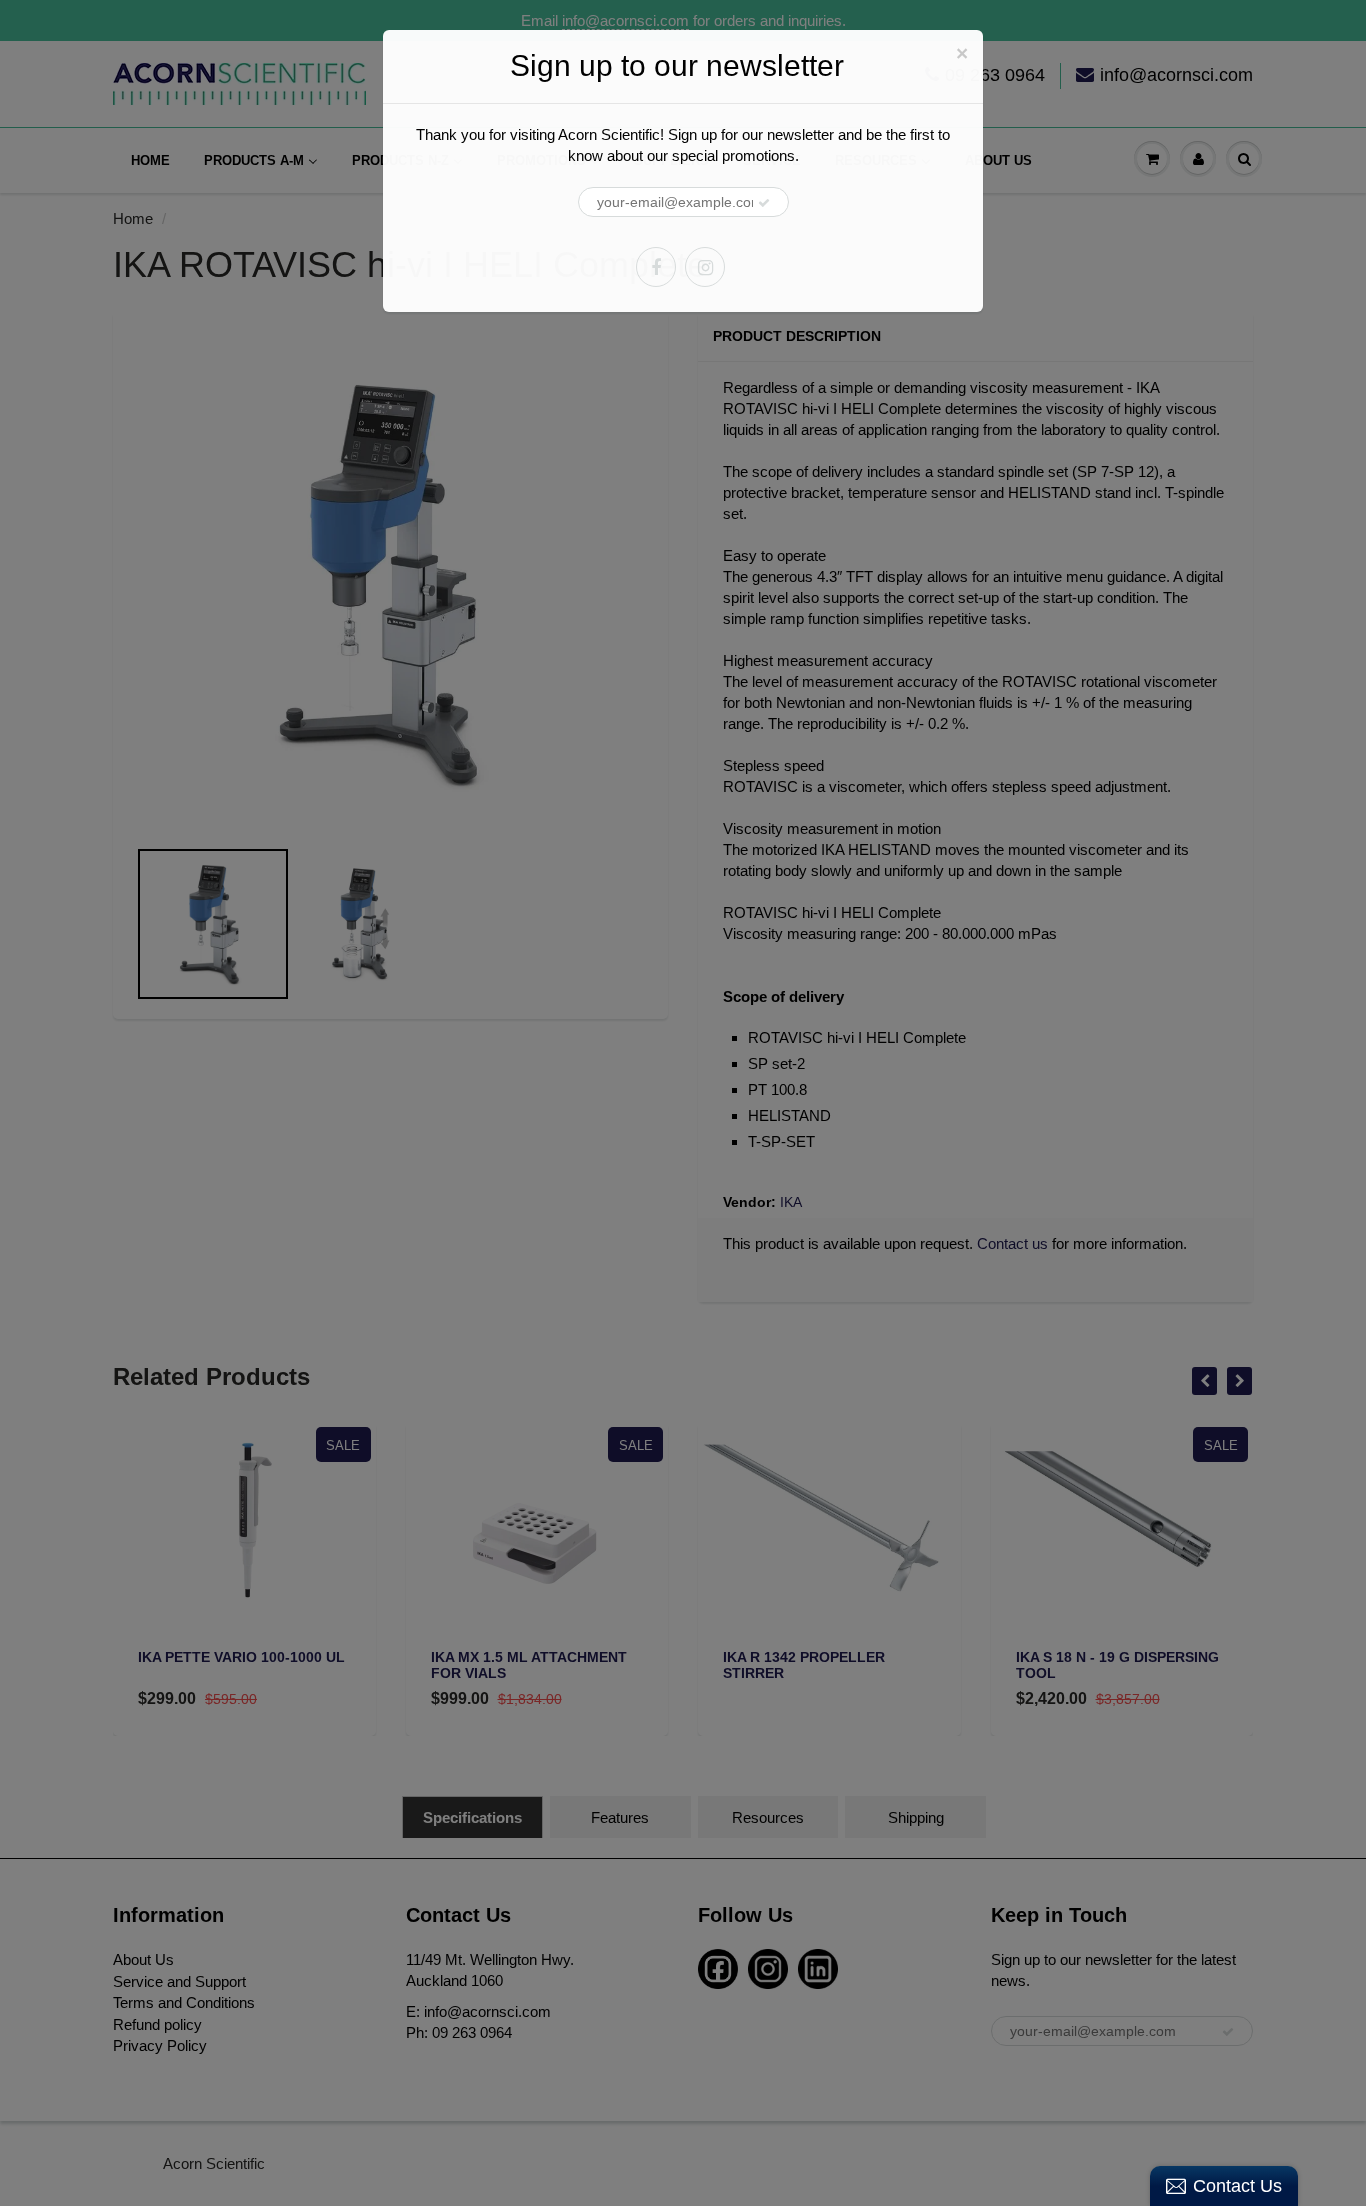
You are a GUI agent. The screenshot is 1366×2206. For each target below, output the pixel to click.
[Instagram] (705, 267)
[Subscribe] (764, 203)
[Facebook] (656, 267)
